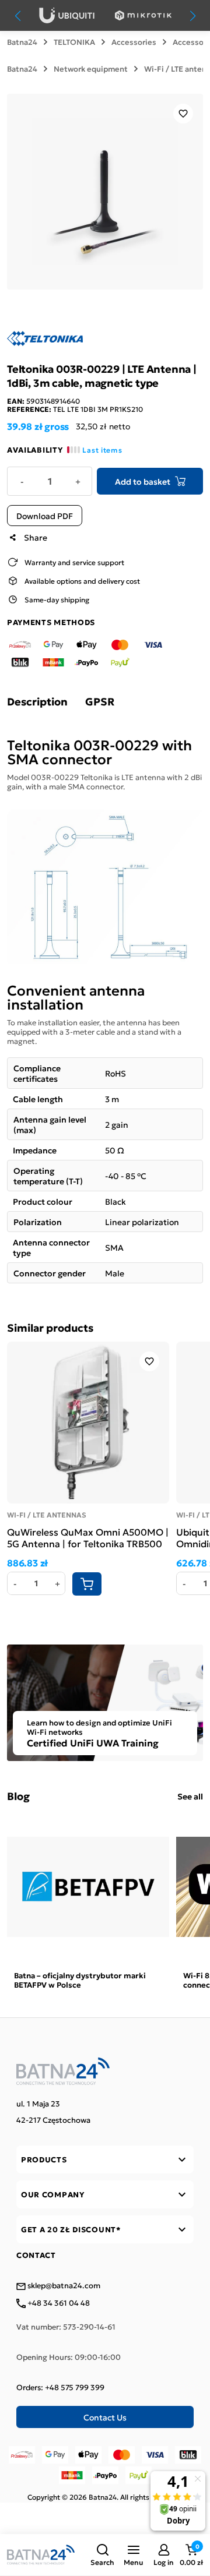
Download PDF (45, 516)
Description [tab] (37, 701)
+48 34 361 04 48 (58, 2303)
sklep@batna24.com (63, 2286)
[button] (102, 2555)
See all (190, 1796)
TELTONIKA (74, 42)
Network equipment (91, 69)
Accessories (134, 42)
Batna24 (22, 42)
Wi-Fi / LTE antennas (47, 1515)
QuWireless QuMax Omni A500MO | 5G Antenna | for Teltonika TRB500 (88, 1537)
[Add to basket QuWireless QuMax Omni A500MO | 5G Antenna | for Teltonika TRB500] (87, 1584)
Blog (18, 1796)
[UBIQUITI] (67, 15)
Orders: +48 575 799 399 (60, 2387)
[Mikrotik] (143, 15)
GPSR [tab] (100, 701)
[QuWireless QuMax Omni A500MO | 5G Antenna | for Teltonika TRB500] (88, 1423)
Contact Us (105, 2417)
